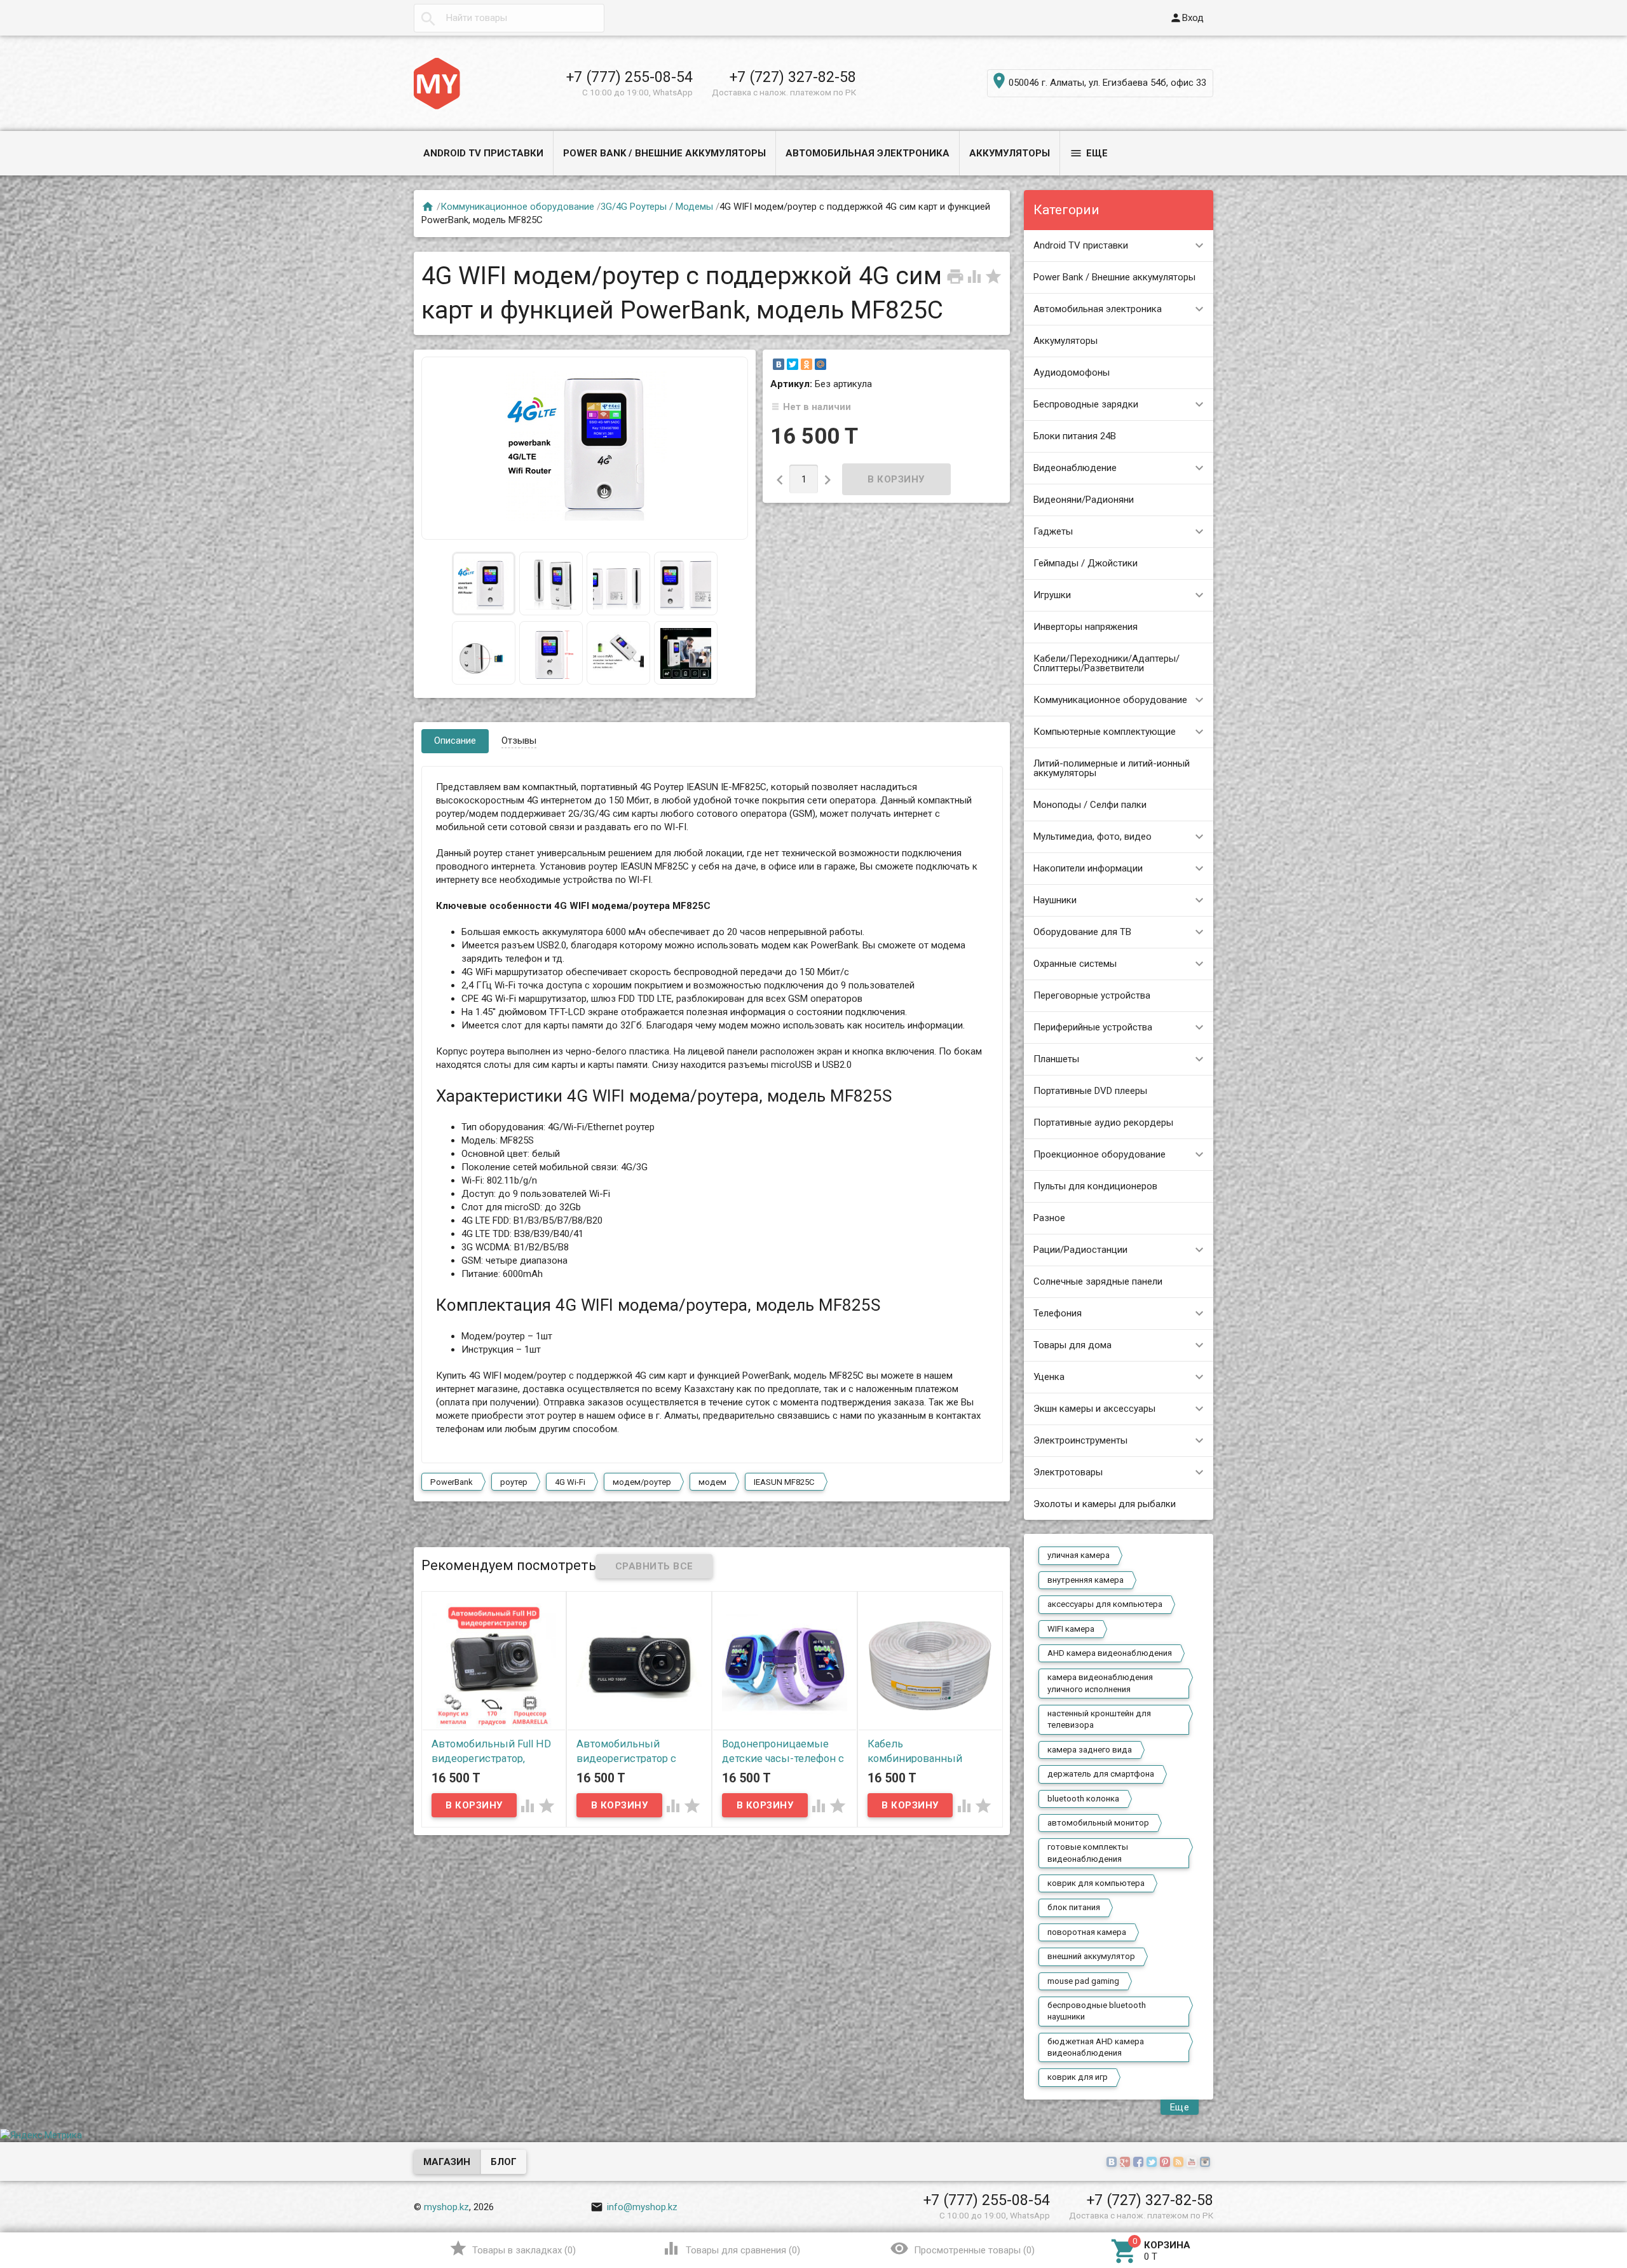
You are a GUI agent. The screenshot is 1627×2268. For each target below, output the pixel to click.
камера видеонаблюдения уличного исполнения (1100, 1683)
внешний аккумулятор (1091, 1956)
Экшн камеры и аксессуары (1094, 1409)
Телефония (1058, 1313)
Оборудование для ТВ (1082, 932)
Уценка (1049, 1377)
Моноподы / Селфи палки (1090, 805)
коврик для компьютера (1096, 1883)
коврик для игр (1078, 2077)
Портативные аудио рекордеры (1103, 1123)
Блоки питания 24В (1075, 436)
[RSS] (1180, 2162)
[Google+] (1127, 2162)
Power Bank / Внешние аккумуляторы (664, 153)
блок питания (1074, 1907)
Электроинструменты (1080, 1440)
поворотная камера (1087, 1932)
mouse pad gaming (1083, 1981)
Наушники (1055, 900)
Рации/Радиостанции (1080, 1250)
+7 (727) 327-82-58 (793, 77)
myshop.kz (446, 2207)
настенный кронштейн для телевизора (1099, 1719)
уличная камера (1079, 1555)
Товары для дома (1072, 1345)
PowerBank (452, 1482)
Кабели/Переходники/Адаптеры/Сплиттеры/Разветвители (1106, 663)
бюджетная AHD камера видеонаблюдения (1096, 2047)
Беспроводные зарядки (1086, 404)
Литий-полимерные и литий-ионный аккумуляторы (1112, 768)
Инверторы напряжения (1086, 627)
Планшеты (1056, 1059)
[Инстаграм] (1207, 2162)
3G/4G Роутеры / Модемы (657, 207)
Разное (1049, 1218)
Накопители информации (1088, 868)
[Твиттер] (1153, 2162)
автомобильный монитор (1098, 1823)
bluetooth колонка (1083, 1799)
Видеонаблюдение (1075, 468)
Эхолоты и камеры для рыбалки (1105, 1504)
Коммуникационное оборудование (1110, 700)
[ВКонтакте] (779, 364)
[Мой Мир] (820, 364)
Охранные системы (1075, 964)
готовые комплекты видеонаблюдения (1088, 1853)
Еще (1089, 153)
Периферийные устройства (1093, 1027)
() (513, 2248)
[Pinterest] (1167, 2162)
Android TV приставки (483, 153)
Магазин (447, 2162)
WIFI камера (1071, 1629)
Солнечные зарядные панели (1098, 1281)
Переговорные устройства (1092, 995)
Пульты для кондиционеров (1095, 1186)
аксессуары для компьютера (1105, 1604)
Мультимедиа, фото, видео (1093, 837)
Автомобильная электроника (868, 153)
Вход (1187, 18)
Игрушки (1052, 595)
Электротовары (1068, 1472)
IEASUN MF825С (784, 1482)
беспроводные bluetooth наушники (1097, 2011)
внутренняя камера (1086, 1580)
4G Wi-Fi (570, 1482)
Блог (504, 2162)
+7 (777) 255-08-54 (630, 77)
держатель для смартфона (1101, 1774)
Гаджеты (1053, 531)
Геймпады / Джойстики (1086, 563)
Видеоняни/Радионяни (1084, 500)
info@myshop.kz (634, 2207)
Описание (455, 741)
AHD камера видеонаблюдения (1110, 1653)
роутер (514, 1482)
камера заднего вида (1090, 1750)
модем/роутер (642, 1482)
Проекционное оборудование (1099, 1154)
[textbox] (509, 18)
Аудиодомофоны (1072, 372)
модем (712, 1482)
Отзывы (519, 741)
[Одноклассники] (807, 364)
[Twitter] (793, 364)
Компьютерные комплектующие (1105, 732)
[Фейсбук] (1140, 2162)
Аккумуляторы (1010, 153)
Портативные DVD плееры (1090, 1091)
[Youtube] (1193, 2162)
